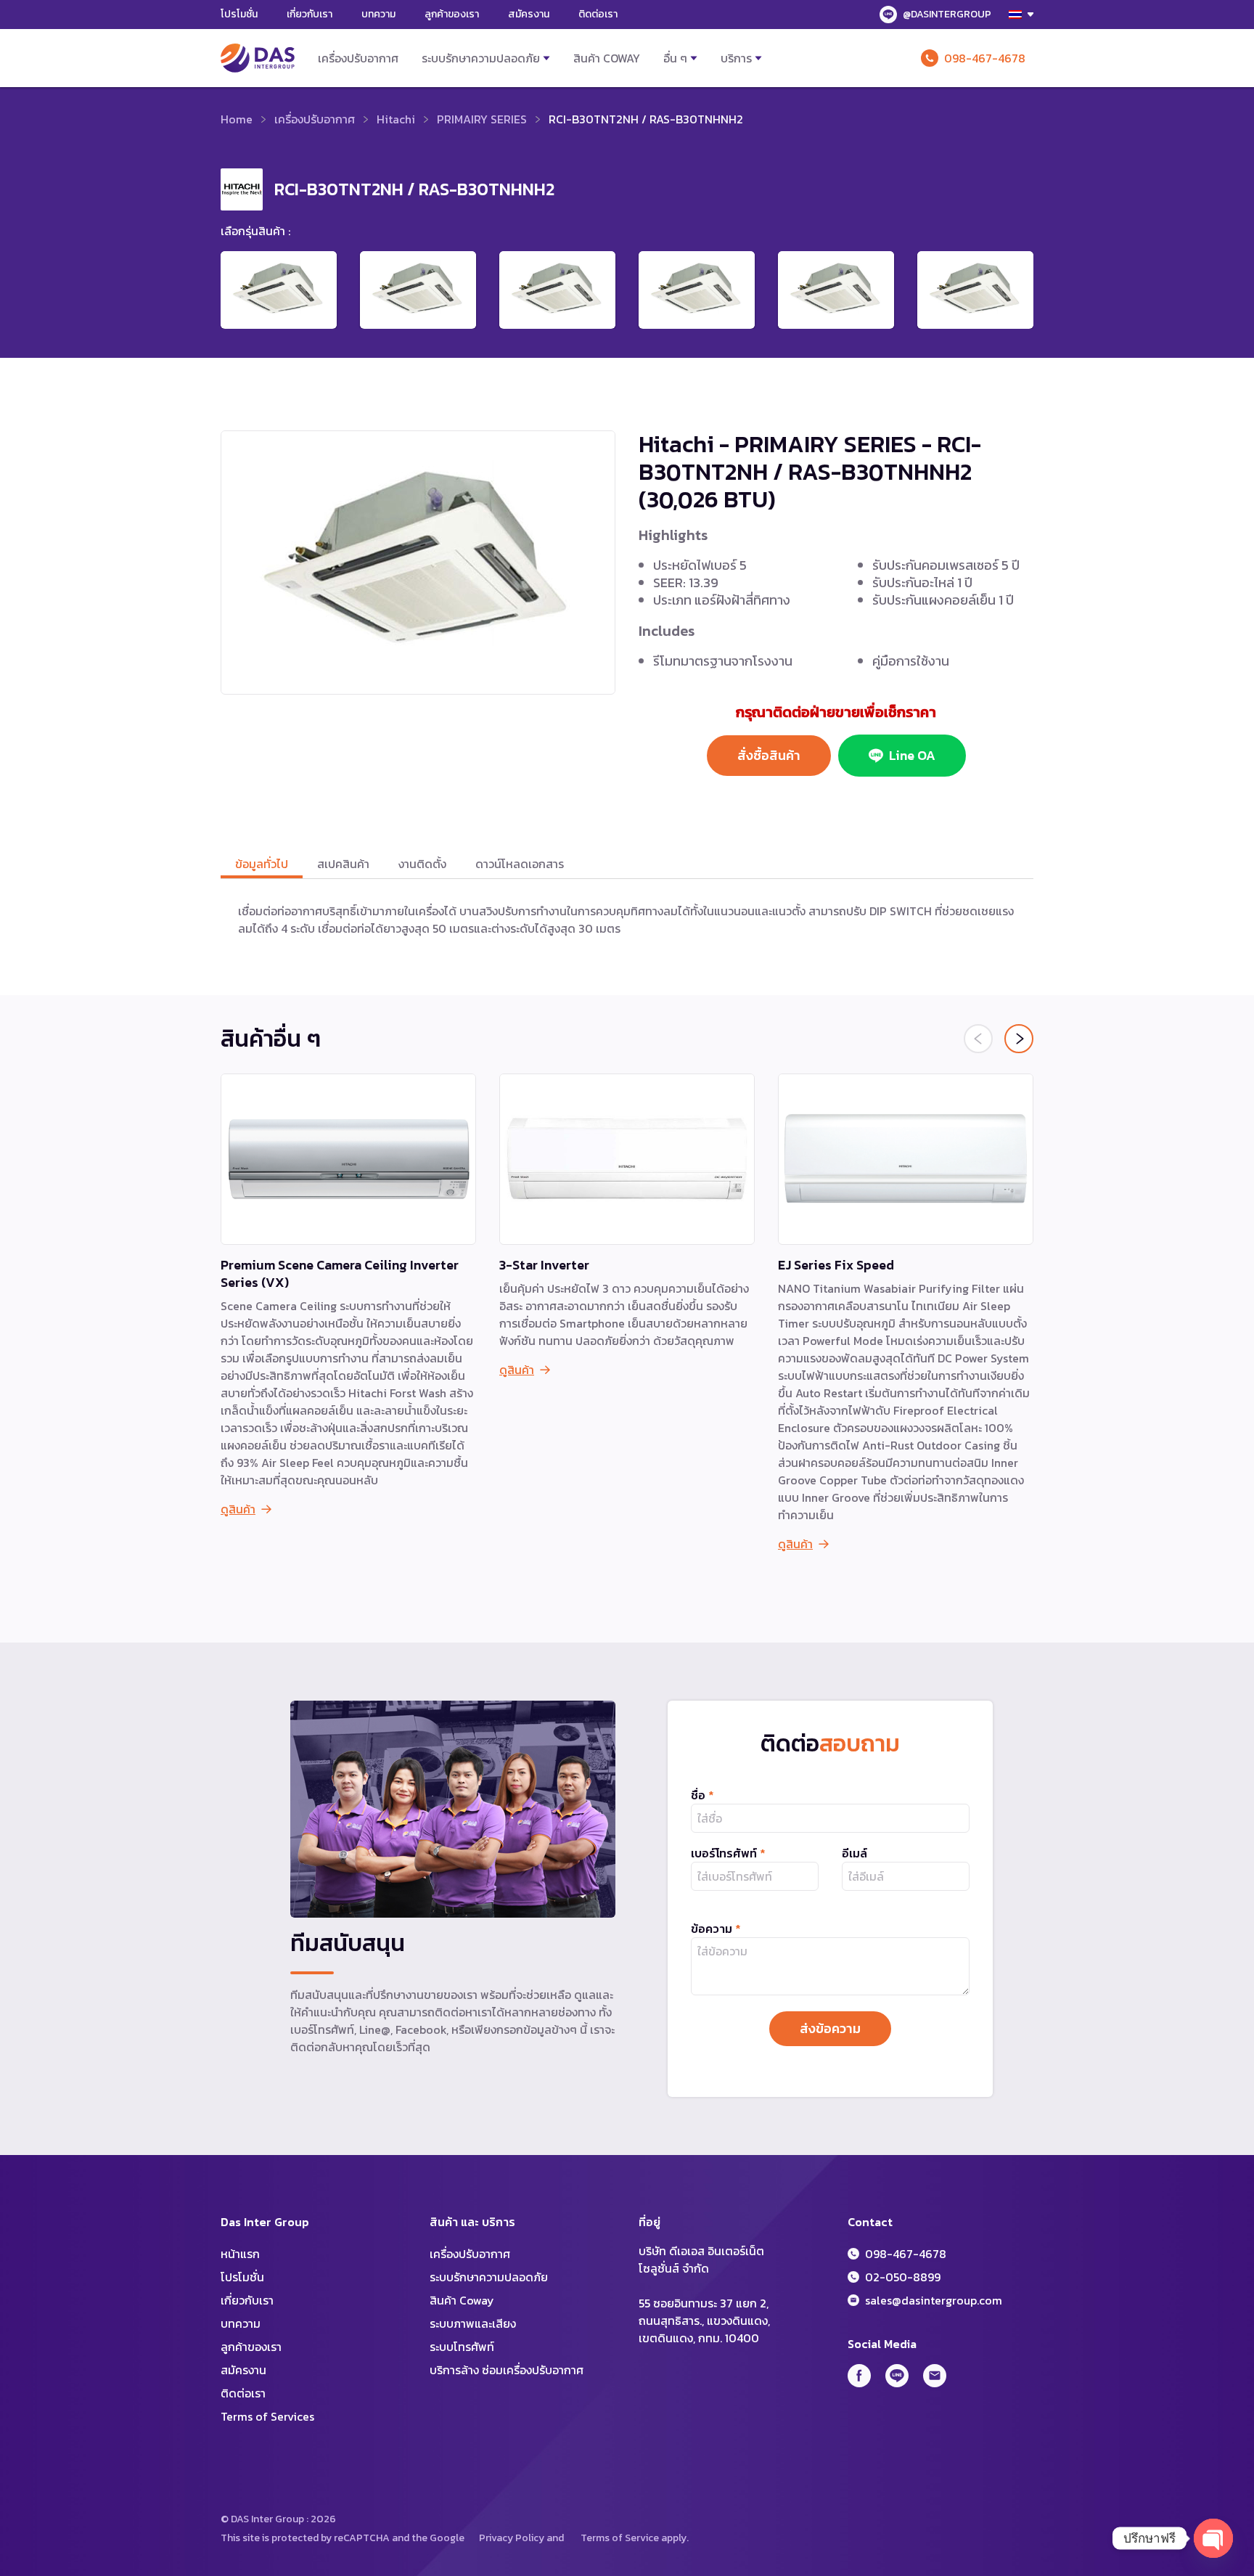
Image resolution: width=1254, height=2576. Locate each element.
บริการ (736, 58)
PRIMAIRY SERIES (482, 119)
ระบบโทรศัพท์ (462, 2347)
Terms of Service (620, 2538)
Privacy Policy (512, 2538)
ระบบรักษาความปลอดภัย (481, 58)
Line (897, 2376)
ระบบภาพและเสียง (473, 2323)
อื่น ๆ (675, 58)
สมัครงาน (529, 14)
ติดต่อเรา (598, 14)
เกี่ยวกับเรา (310, 14)
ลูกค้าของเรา (452, 14)
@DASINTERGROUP (947, 14)
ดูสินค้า (238, 1509)
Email (935, 2376)
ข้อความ (716, 1929)
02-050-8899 (903, 2277)
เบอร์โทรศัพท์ (728, 1853)
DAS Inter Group (258, 58)
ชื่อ (702, 1795)
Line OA (912, 755)
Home (237, 119)
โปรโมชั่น (239, 14)
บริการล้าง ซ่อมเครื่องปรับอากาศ (507, 2370)
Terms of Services (267, 2416)
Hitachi (396, 119)
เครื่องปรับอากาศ (358, 58)
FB (859, 2376)
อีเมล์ (855, 1853)
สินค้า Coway (607, 58)
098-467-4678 (985, 58)
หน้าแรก (240, 2254)
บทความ (378, 14)
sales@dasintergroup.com (934, 2300)
